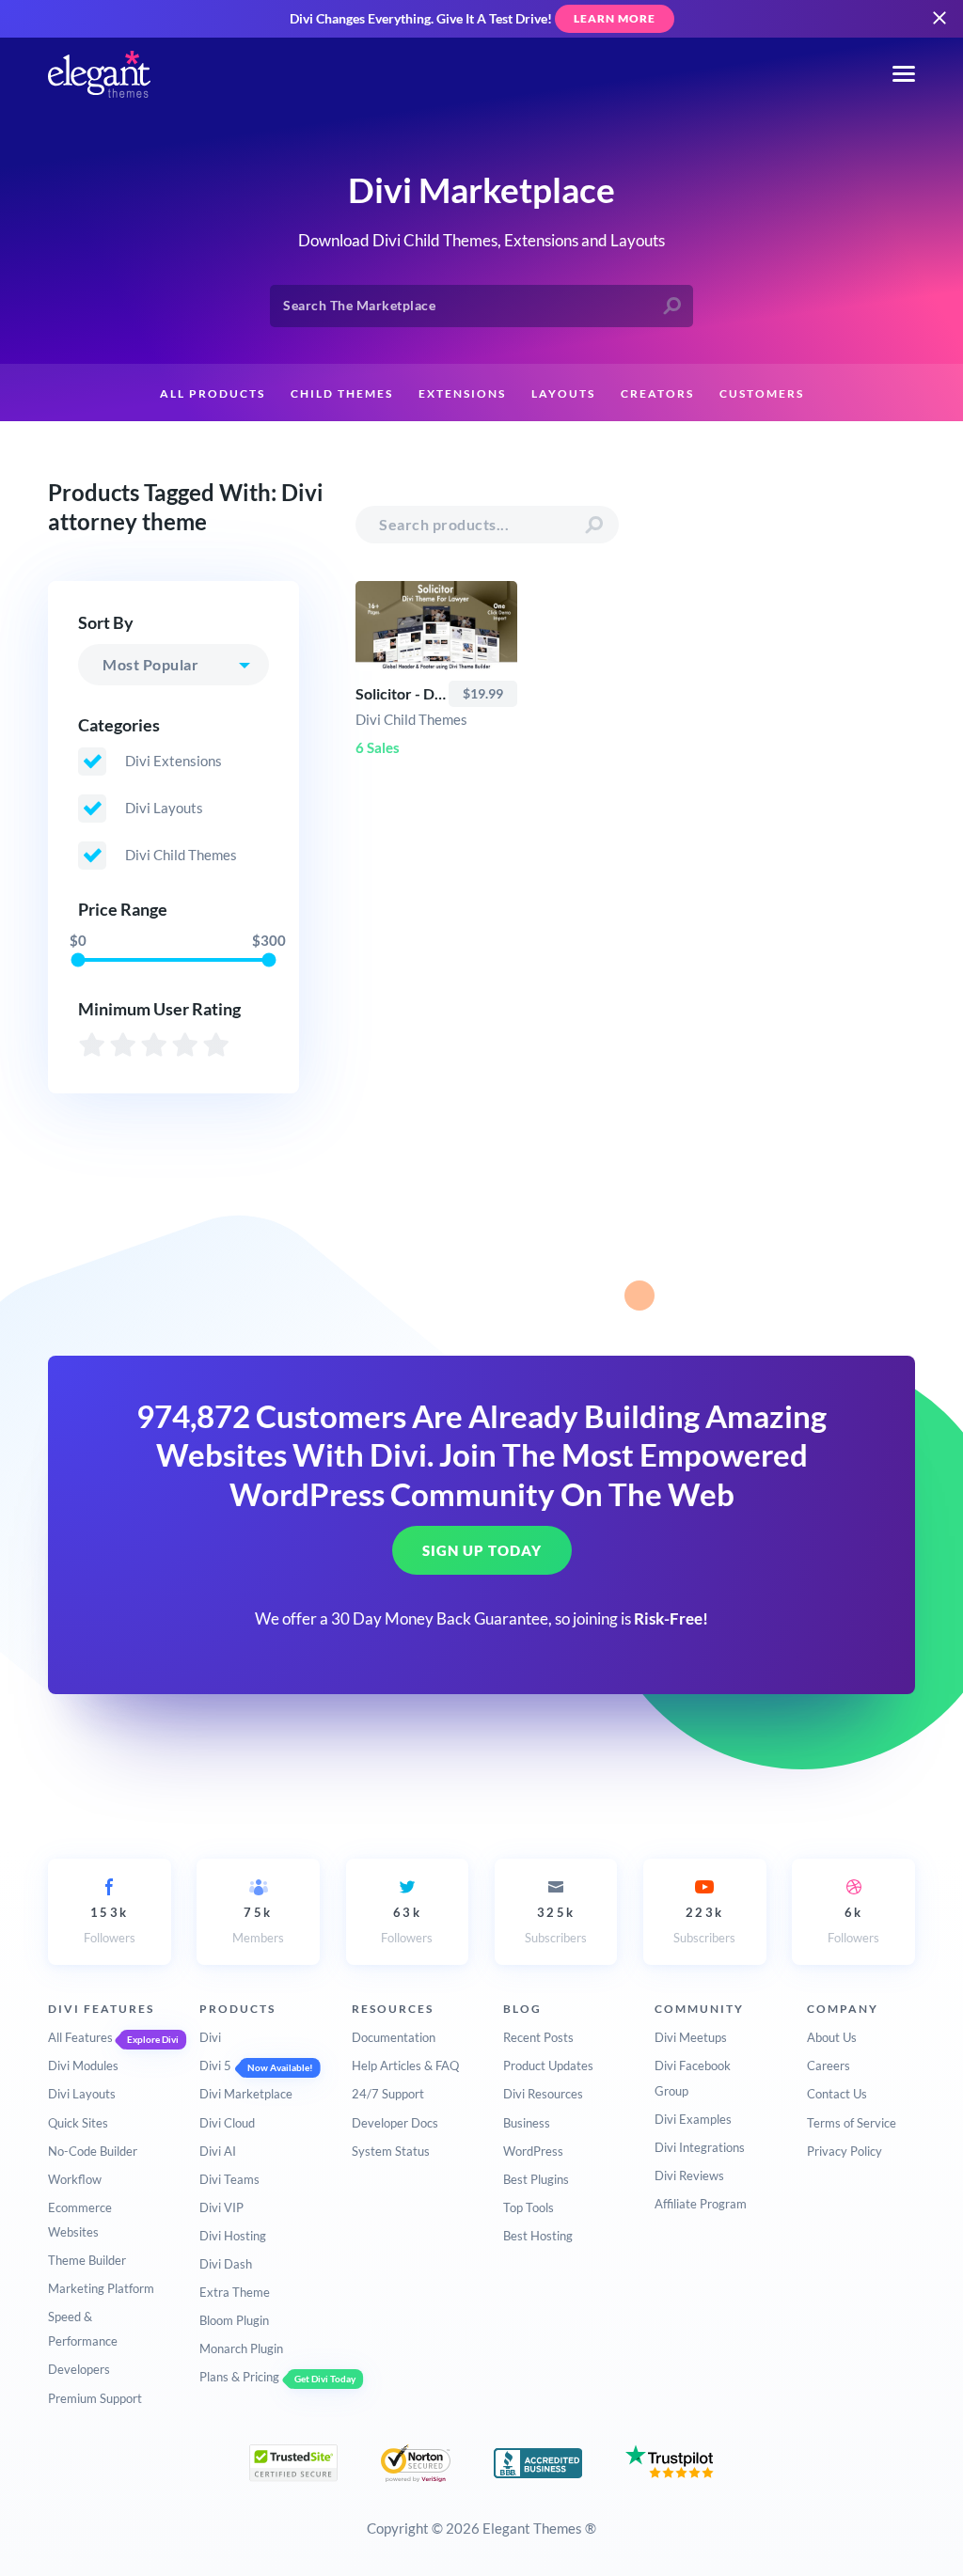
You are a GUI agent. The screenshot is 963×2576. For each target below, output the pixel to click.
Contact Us (837, 2094)
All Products (213, 393)
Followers (110, 1924)
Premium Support (95, 2398)
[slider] (79, 960)
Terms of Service (852, 2123)
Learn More (615, 18)
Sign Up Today (482, 1550)
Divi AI (218, 2151)
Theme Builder (87, 2260)
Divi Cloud (227, 2123)
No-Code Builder (93, 2151)
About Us (832, 2037)
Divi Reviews (689, 2175)
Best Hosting (538, 2236)
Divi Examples (693, 2119)
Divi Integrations (700, 2147)
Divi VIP (221, 2207)
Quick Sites (78, 2123)
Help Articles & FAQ (405, 2066)
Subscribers (556, 1924)
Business (527, 2123)
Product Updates (548, 2066)
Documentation (394, 2037)
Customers (762, 393)
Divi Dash (226, 2264)
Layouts (563, 393)
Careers (829, 2066)
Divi (210, 2037)
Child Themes (342, 393)
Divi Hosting (233, 2236)
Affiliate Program (701, 2204)
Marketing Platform (101, 2288)
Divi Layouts (82, 2094)
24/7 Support (388, 2094)
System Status (391, 2151)
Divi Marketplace (246, 2094)
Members (258, 1924)
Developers (79, 2369)
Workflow (75, 2179)
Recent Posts (538, 2037)
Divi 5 (215, 2066)
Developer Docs (395, 2123)
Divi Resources (543, 2094)
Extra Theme (235, 2292)
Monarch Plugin (241, 2348)
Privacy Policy (845, 2151)
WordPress (533, 2151)
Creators (657, 393)
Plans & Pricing (239, 2377)
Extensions (462, 393)
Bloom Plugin (234, 2320)
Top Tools (529, 2207)
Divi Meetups (691, 2037)
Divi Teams (229, 2179)
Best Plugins (536, 2179)
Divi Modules (83, 2066)
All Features (80, 2037)
